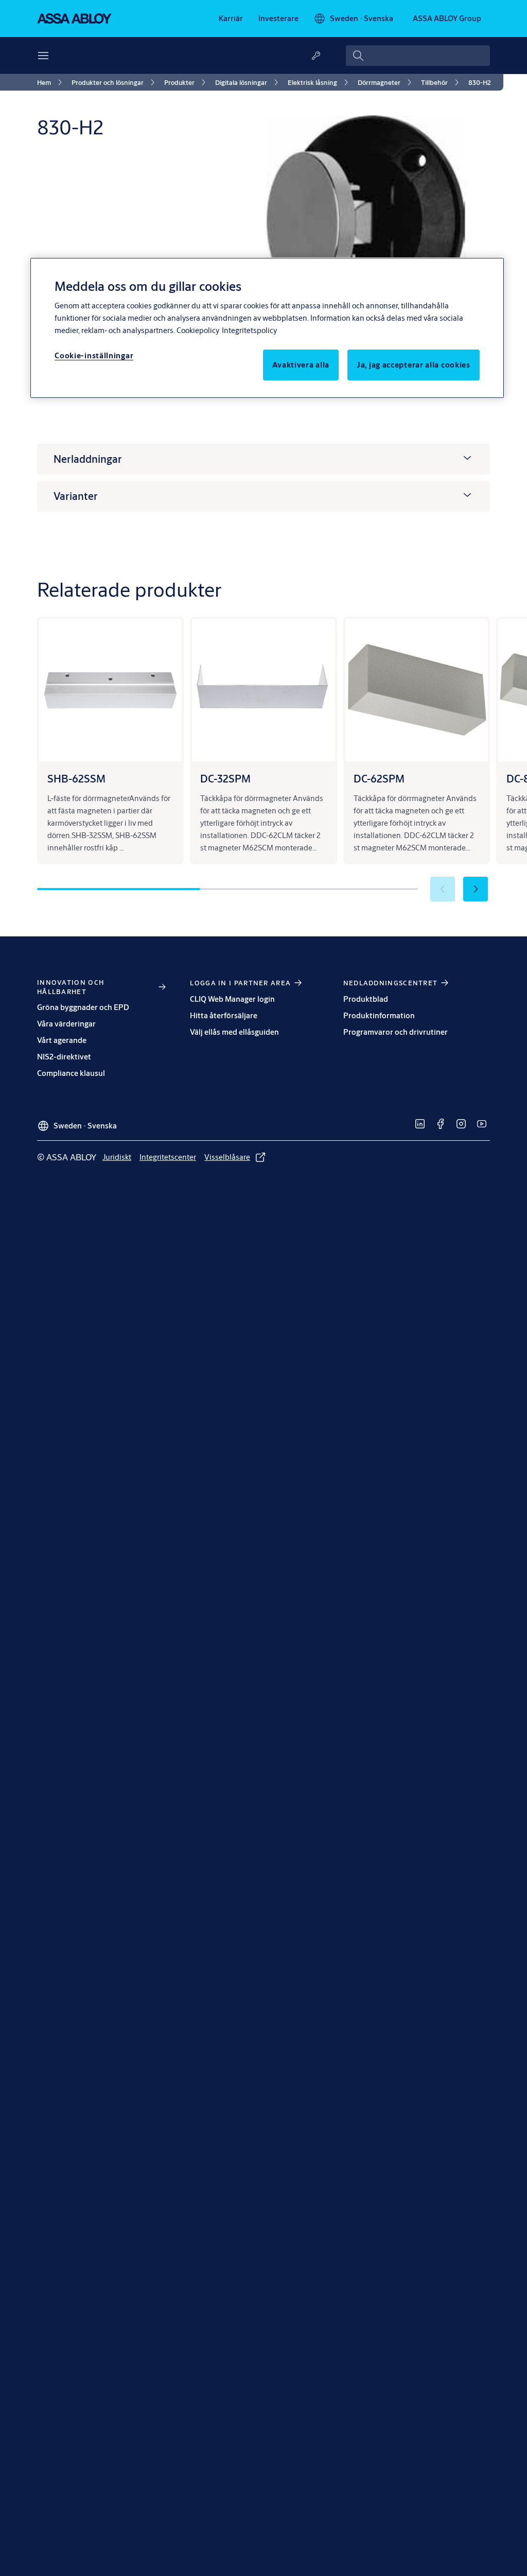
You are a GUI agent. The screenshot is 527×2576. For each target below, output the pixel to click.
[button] (476, 889)
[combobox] (418, 56)
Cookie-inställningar (94, 355)
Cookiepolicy (198, 330)
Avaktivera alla (301, 365)
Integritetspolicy (249, 330)
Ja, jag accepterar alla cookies (414, 365)
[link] (231, 19)
